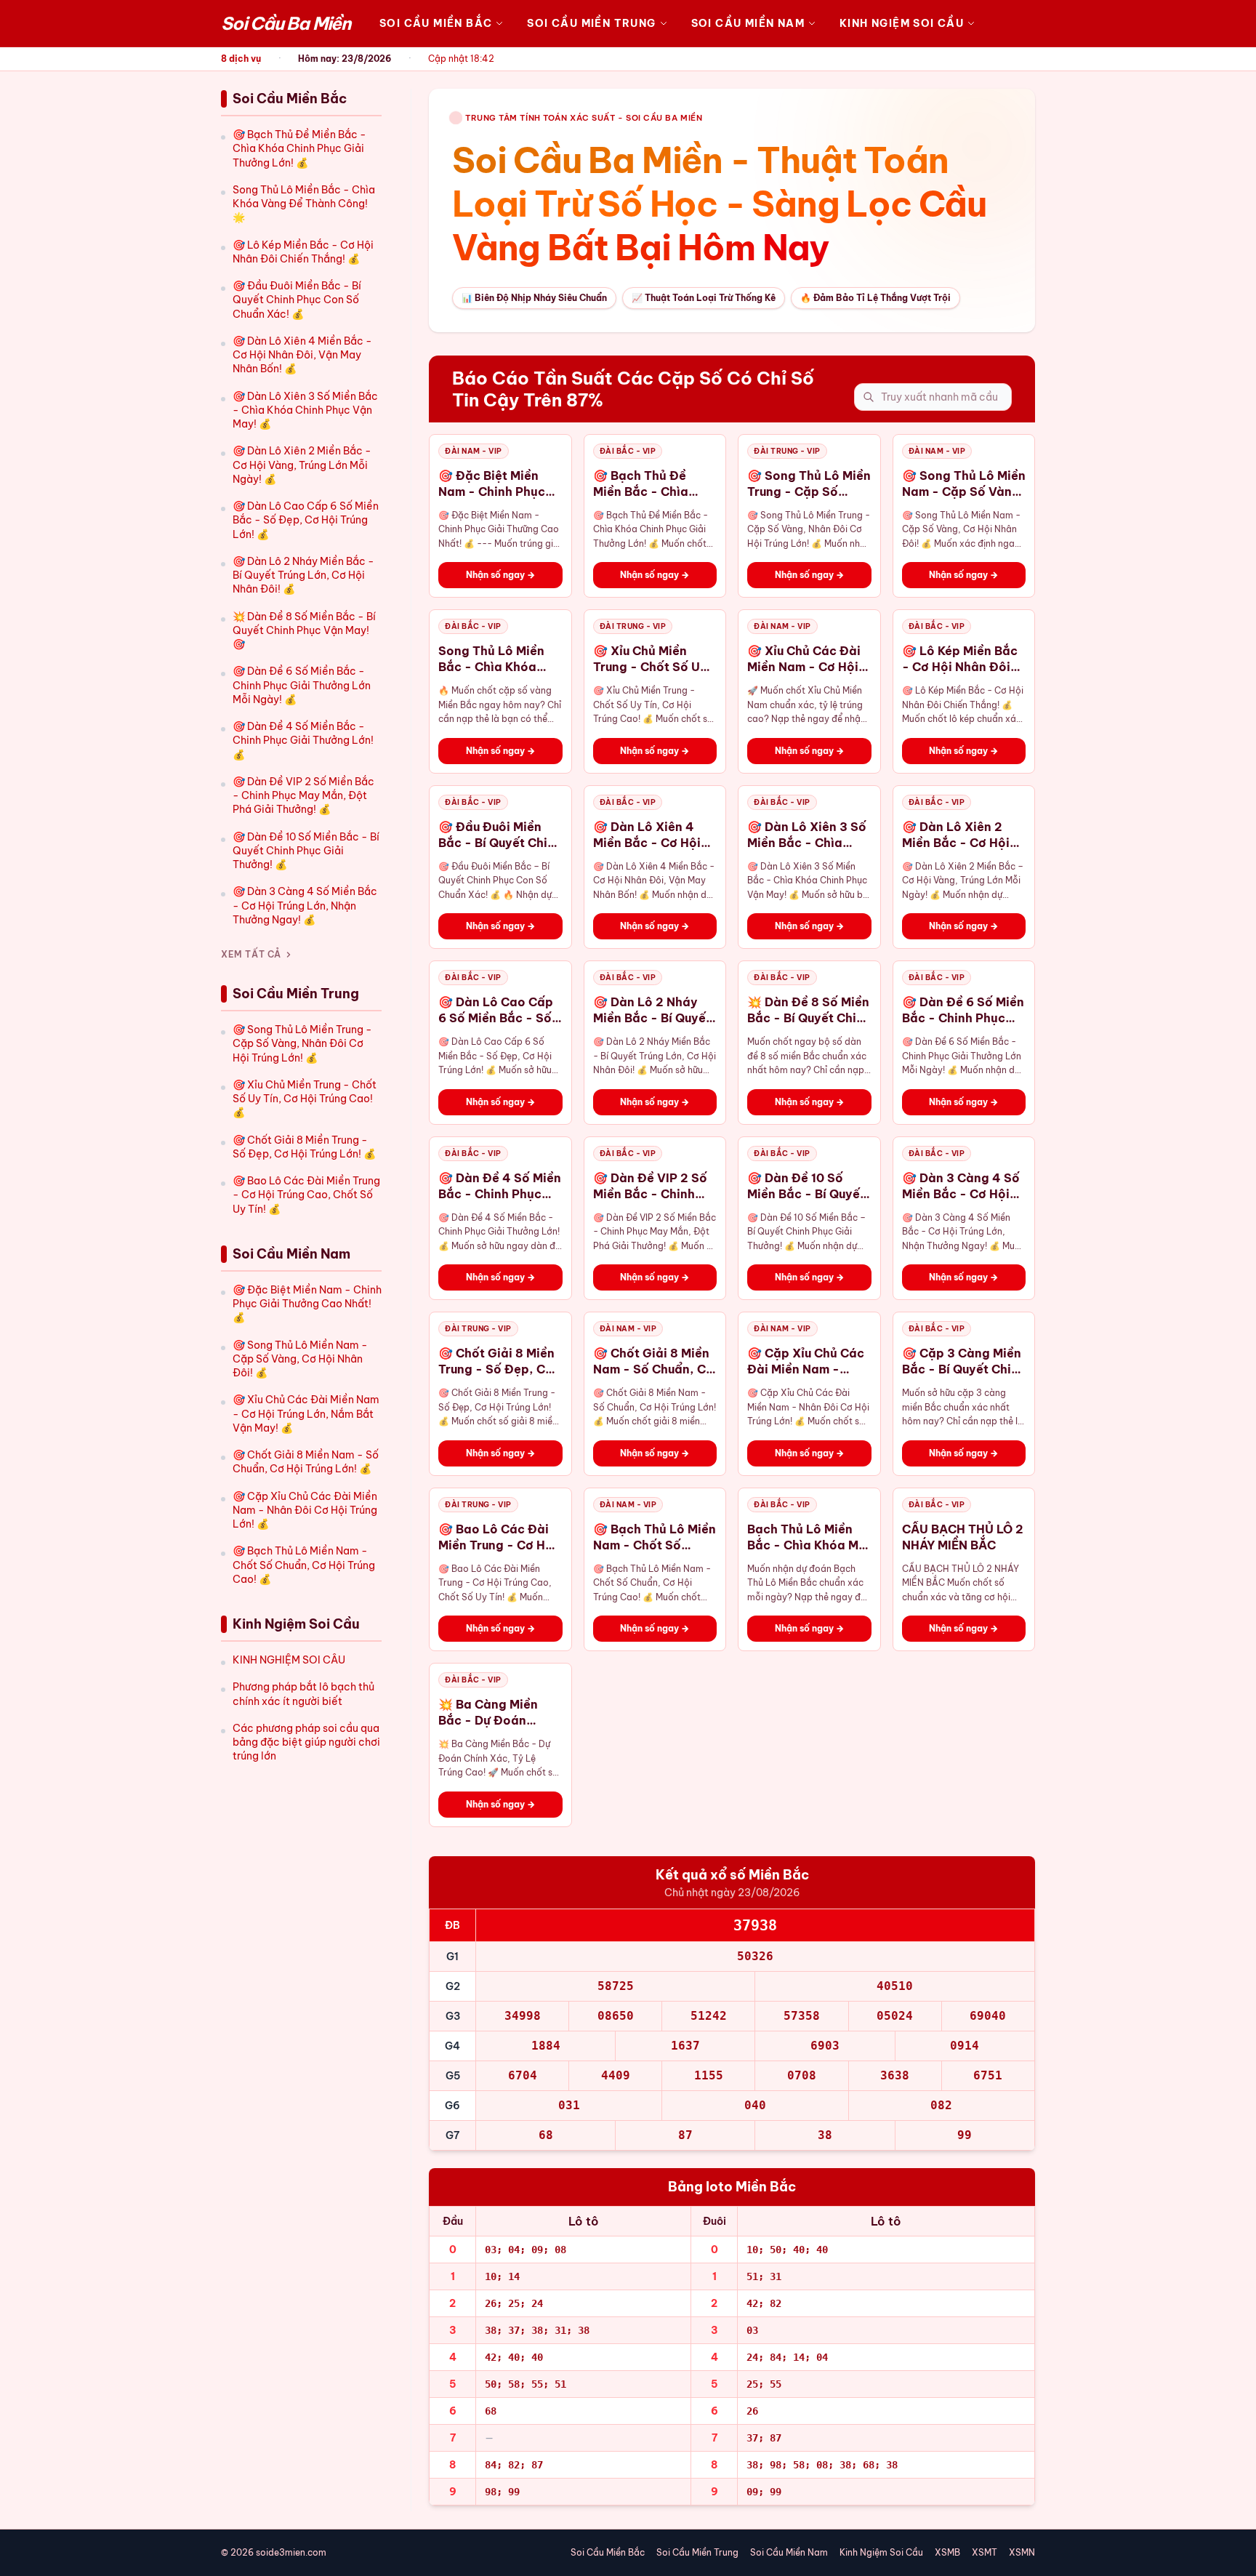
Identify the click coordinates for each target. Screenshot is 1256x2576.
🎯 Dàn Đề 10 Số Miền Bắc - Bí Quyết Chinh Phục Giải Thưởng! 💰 (306, 851)
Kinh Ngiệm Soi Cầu (902, 23)
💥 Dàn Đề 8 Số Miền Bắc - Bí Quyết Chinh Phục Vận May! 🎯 (304, 631)
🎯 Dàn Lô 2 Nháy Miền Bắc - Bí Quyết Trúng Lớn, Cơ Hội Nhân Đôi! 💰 (303, 575)
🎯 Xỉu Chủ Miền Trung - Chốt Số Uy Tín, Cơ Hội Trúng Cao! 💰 (305, 1099)
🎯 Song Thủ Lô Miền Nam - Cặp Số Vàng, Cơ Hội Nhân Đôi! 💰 (300, 1359)
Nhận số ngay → (500, 575)
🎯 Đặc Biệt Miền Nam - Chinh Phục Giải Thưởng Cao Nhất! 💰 (307, 1304)
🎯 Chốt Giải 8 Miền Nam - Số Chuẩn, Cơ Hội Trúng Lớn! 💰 (306, 1462)
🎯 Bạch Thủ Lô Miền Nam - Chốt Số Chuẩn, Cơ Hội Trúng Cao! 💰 (304, 1565)
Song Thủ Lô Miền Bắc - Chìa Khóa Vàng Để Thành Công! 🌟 (304, 204)
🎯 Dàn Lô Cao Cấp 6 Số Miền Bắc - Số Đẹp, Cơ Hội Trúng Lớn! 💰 (306, 520)
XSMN (1022, 2552)
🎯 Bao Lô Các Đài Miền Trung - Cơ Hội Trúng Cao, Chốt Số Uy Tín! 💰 (306, 1195)
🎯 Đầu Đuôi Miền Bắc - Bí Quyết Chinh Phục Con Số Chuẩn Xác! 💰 (297, 300)
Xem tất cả (251, 954)
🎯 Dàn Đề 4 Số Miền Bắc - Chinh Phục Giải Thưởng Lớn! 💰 (303, 741)
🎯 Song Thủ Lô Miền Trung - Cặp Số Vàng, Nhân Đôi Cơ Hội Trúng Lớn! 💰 (302, 1044)
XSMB (947, 2552)
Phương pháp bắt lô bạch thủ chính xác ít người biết (303, 1694)
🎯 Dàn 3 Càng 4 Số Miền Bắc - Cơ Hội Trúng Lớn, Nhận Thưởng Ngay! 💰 (305, 906)
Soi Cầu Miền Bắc (436, 23)
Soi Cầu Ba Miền (286, 23)
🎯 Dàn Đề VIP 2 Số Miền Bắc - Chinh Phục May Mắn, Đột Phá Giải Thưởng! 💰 (303, 796)
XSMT (985, 2552)
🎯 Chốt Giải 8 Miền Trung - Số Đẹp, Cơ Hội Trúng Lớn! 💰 (304, 1147)
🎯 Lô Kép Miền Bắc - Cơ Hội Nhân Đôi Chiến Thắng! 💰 (303, 252)
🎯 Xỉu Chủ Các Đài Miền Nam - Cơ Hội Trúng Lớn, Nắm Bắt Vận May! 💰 (306, 1414)
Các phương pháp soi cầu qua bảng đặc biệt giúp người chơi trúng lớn (306, 1742)
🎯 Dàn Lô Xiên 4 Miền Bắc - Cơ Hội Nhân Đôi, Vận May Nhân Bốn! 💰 (302, 355)
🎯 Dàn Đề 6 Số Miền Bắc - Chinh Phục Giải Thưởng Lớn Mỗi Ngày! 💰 (302, 685)
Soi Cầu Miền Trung (591, 23)
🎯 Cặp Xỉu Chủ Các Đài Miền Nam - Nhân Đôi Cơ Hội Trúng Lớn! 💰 (305, 1510)
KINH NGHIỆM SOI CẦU (289, 1660)
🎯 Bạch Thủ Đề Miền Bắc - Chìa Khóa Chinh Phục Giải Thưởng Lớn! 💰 (299, 149)
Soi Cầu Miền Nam (748, 23)
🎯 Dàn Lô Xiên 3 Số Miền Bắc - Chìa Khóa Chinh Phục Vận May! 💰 (305, 410)
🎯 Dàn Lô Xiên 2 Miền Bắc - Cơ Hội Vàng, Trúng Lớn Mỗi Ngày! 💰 (302, 465)
